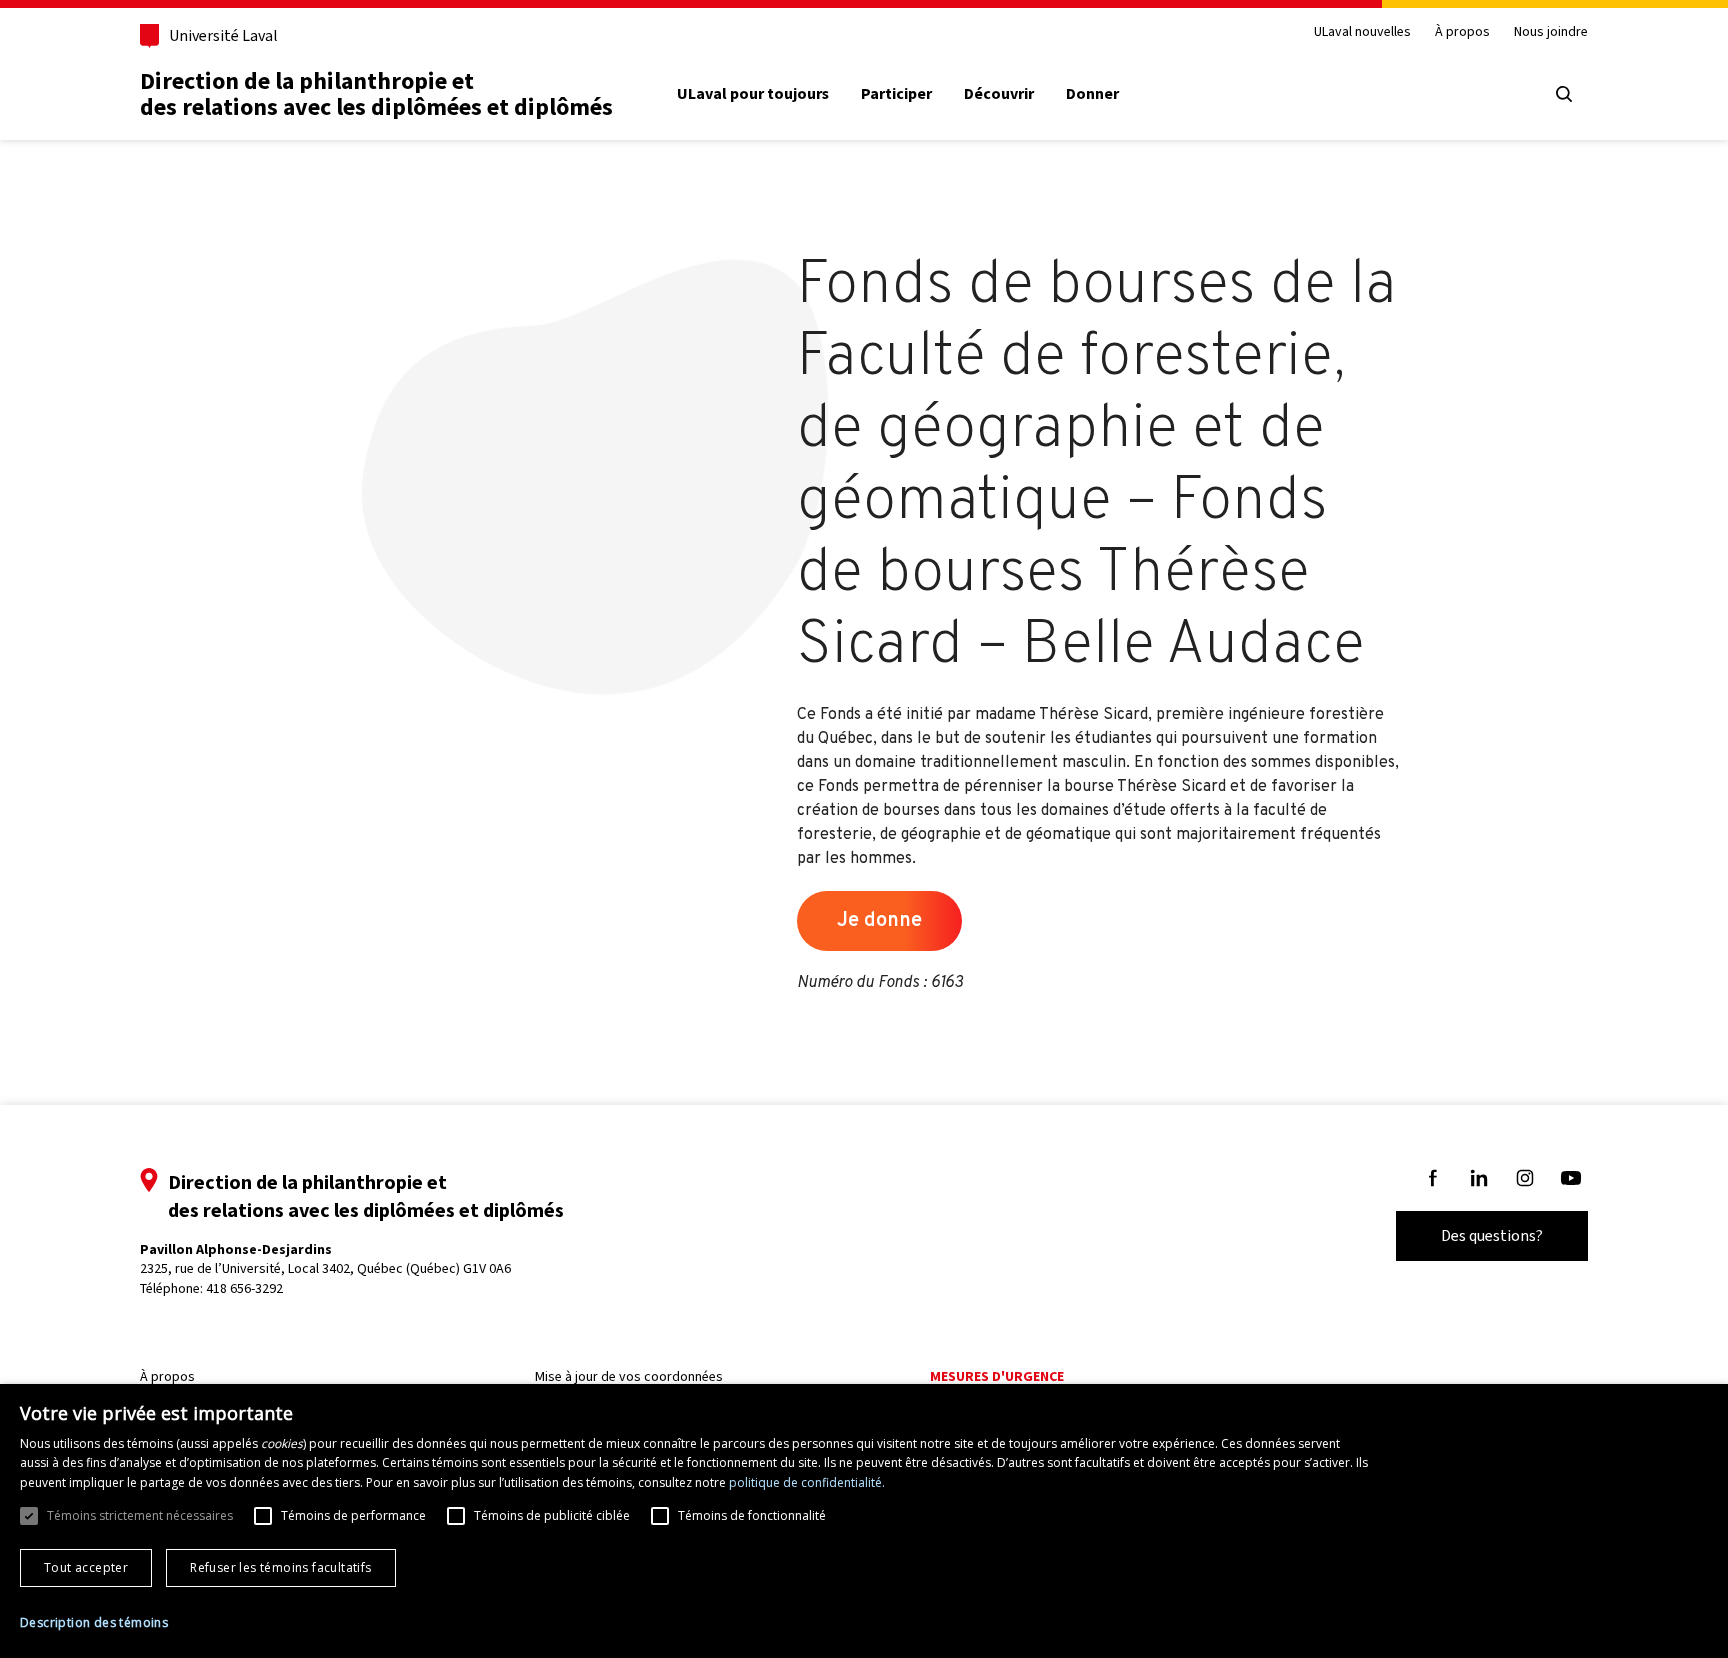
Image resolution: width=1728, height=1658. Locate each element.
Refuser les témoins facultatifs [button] (280, 1567)
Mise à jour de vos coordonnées (629, 1376)
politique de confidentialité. (807, 1482)
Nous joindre (1551, 32)
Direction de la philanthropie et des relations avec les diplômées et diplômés (376, 94)
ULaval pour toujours (753, 94)
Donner (1092, 94)
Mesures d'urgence (997, 1376)
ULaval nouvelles (1362, 32)
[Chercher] (1564, 94)
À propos (1462, 32)
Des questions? (1492, 1235)
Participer (896, 94)
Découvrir (999, 94)
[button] (94, 1623)
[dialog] (864, 1521)
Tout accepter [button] (86, 1567)
